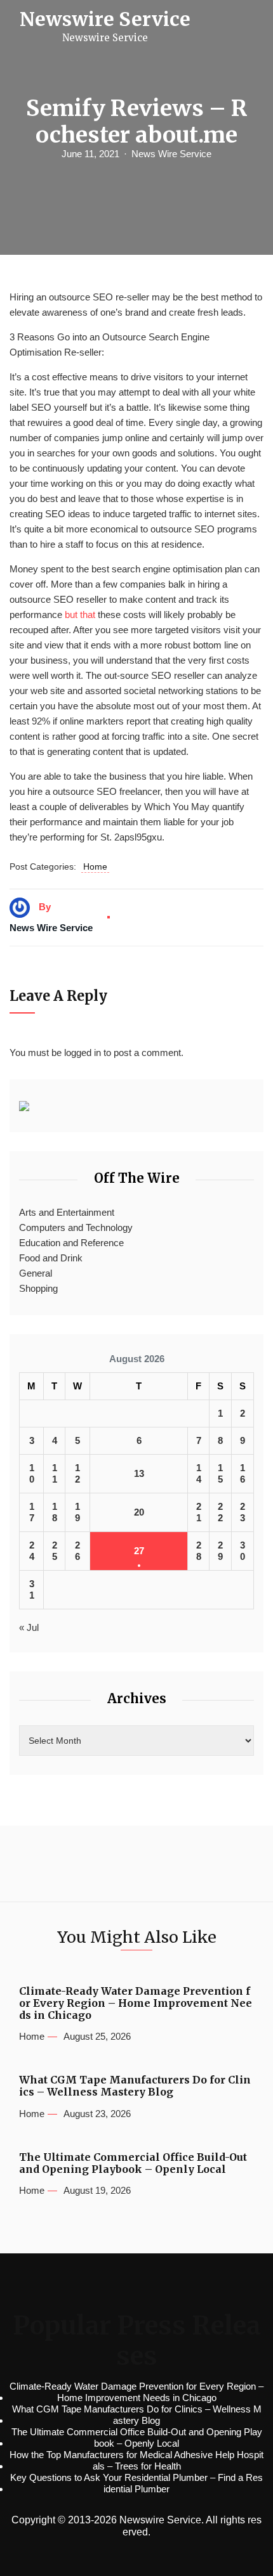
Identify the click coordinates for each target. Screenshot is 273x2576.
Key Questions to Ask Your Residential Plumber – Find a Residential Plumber (136, 2483)
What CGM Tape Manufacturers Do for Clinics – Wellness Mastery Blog (135, 2086)
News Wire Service (171, 154)
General (36, 1273)
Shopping (38, 1288)
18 (55, 1512)
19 (77, 1512)
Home (95, 866)
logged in (83, 1053)
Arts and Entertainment (67, 1212)
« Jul (29, 1627)
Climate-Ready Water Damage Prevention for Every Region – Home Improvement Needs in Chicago (136, 2003)
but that (80, 615)
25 (55, 1551)
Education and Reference (71, 1243)
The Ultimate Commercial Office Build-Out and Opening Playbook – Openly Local (133, 2163)
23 (243, 1512)
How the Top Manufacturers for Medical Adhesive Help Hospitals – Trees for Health (136, 2460)
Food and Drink (51, 1258)
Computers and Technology (76, 1227)
